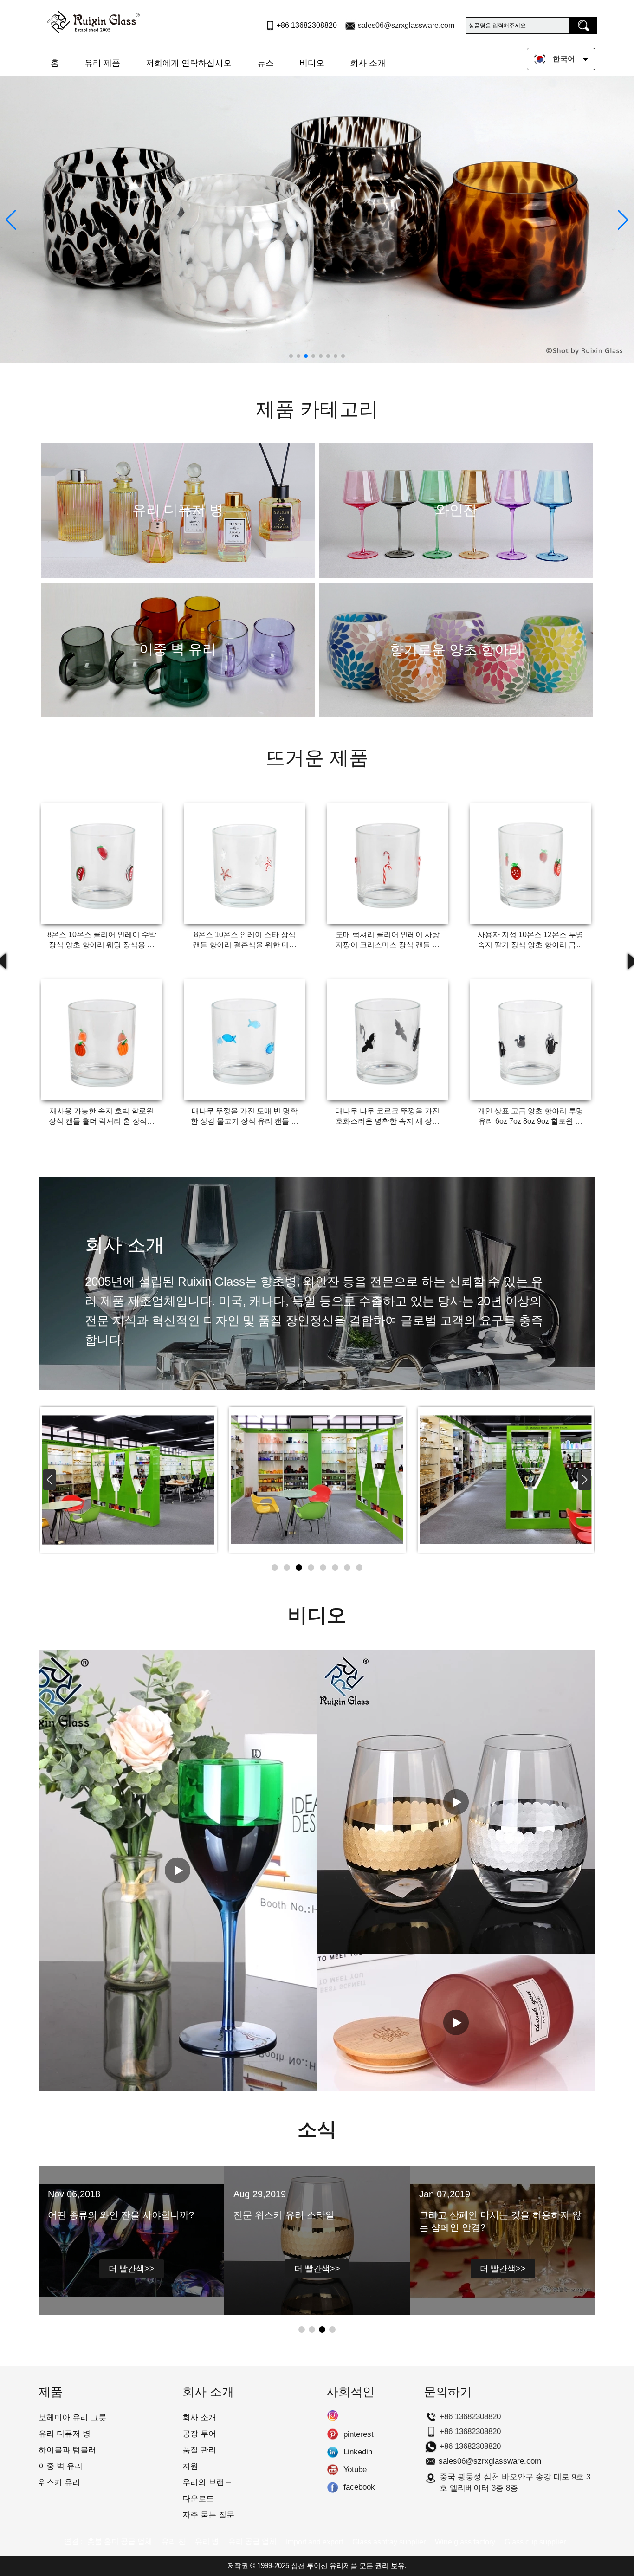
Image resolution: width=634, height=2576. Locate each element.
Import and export (314, 2542)
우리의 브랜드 (207, 2482)
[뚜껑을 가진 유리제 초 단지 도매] (456, 2022)
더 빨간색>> (132, 2269)
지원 (190, 2466)
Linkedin (333, 2452)
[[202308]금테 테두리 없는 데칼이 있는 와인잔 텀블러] (456, 1802)
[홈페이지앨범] (128, 1480)
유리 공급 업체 (252, 2541)
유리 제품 (102, 63)
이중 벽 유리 (178, 649)
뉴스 (265, 63)
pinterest (333, 2434)
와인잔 (456, 510)
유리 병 (207, 2541)
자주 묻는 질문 (208, 2515)
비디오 (312, 63)
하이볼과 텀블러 (67, 2450)
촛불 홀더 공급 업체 (120, 2541)
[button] (291, 356)
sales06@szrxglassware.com (406, 25)
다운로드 (198, 2499)
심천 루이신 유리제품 (324, 2566)
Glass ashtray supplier (389, 2542)
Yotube (333, 2470)
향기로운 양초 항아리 (456, 650)
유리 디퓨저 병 (178, 510)
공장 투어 (199, 2434)
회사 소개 (368, 63)
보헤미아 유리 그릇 (72, 2417)
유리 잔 (174, 2541)
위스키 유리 (59, 2482)
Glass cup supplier (535, 2542)
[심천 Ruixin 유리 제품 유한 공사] (93, 20)
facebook (333, 2487)
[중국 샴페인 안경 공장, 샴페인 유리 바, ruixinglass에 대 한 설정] (178, 1870)
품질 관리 (199, 2450)
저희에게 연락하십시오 (189, 63)
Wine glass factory (465, 2542)
